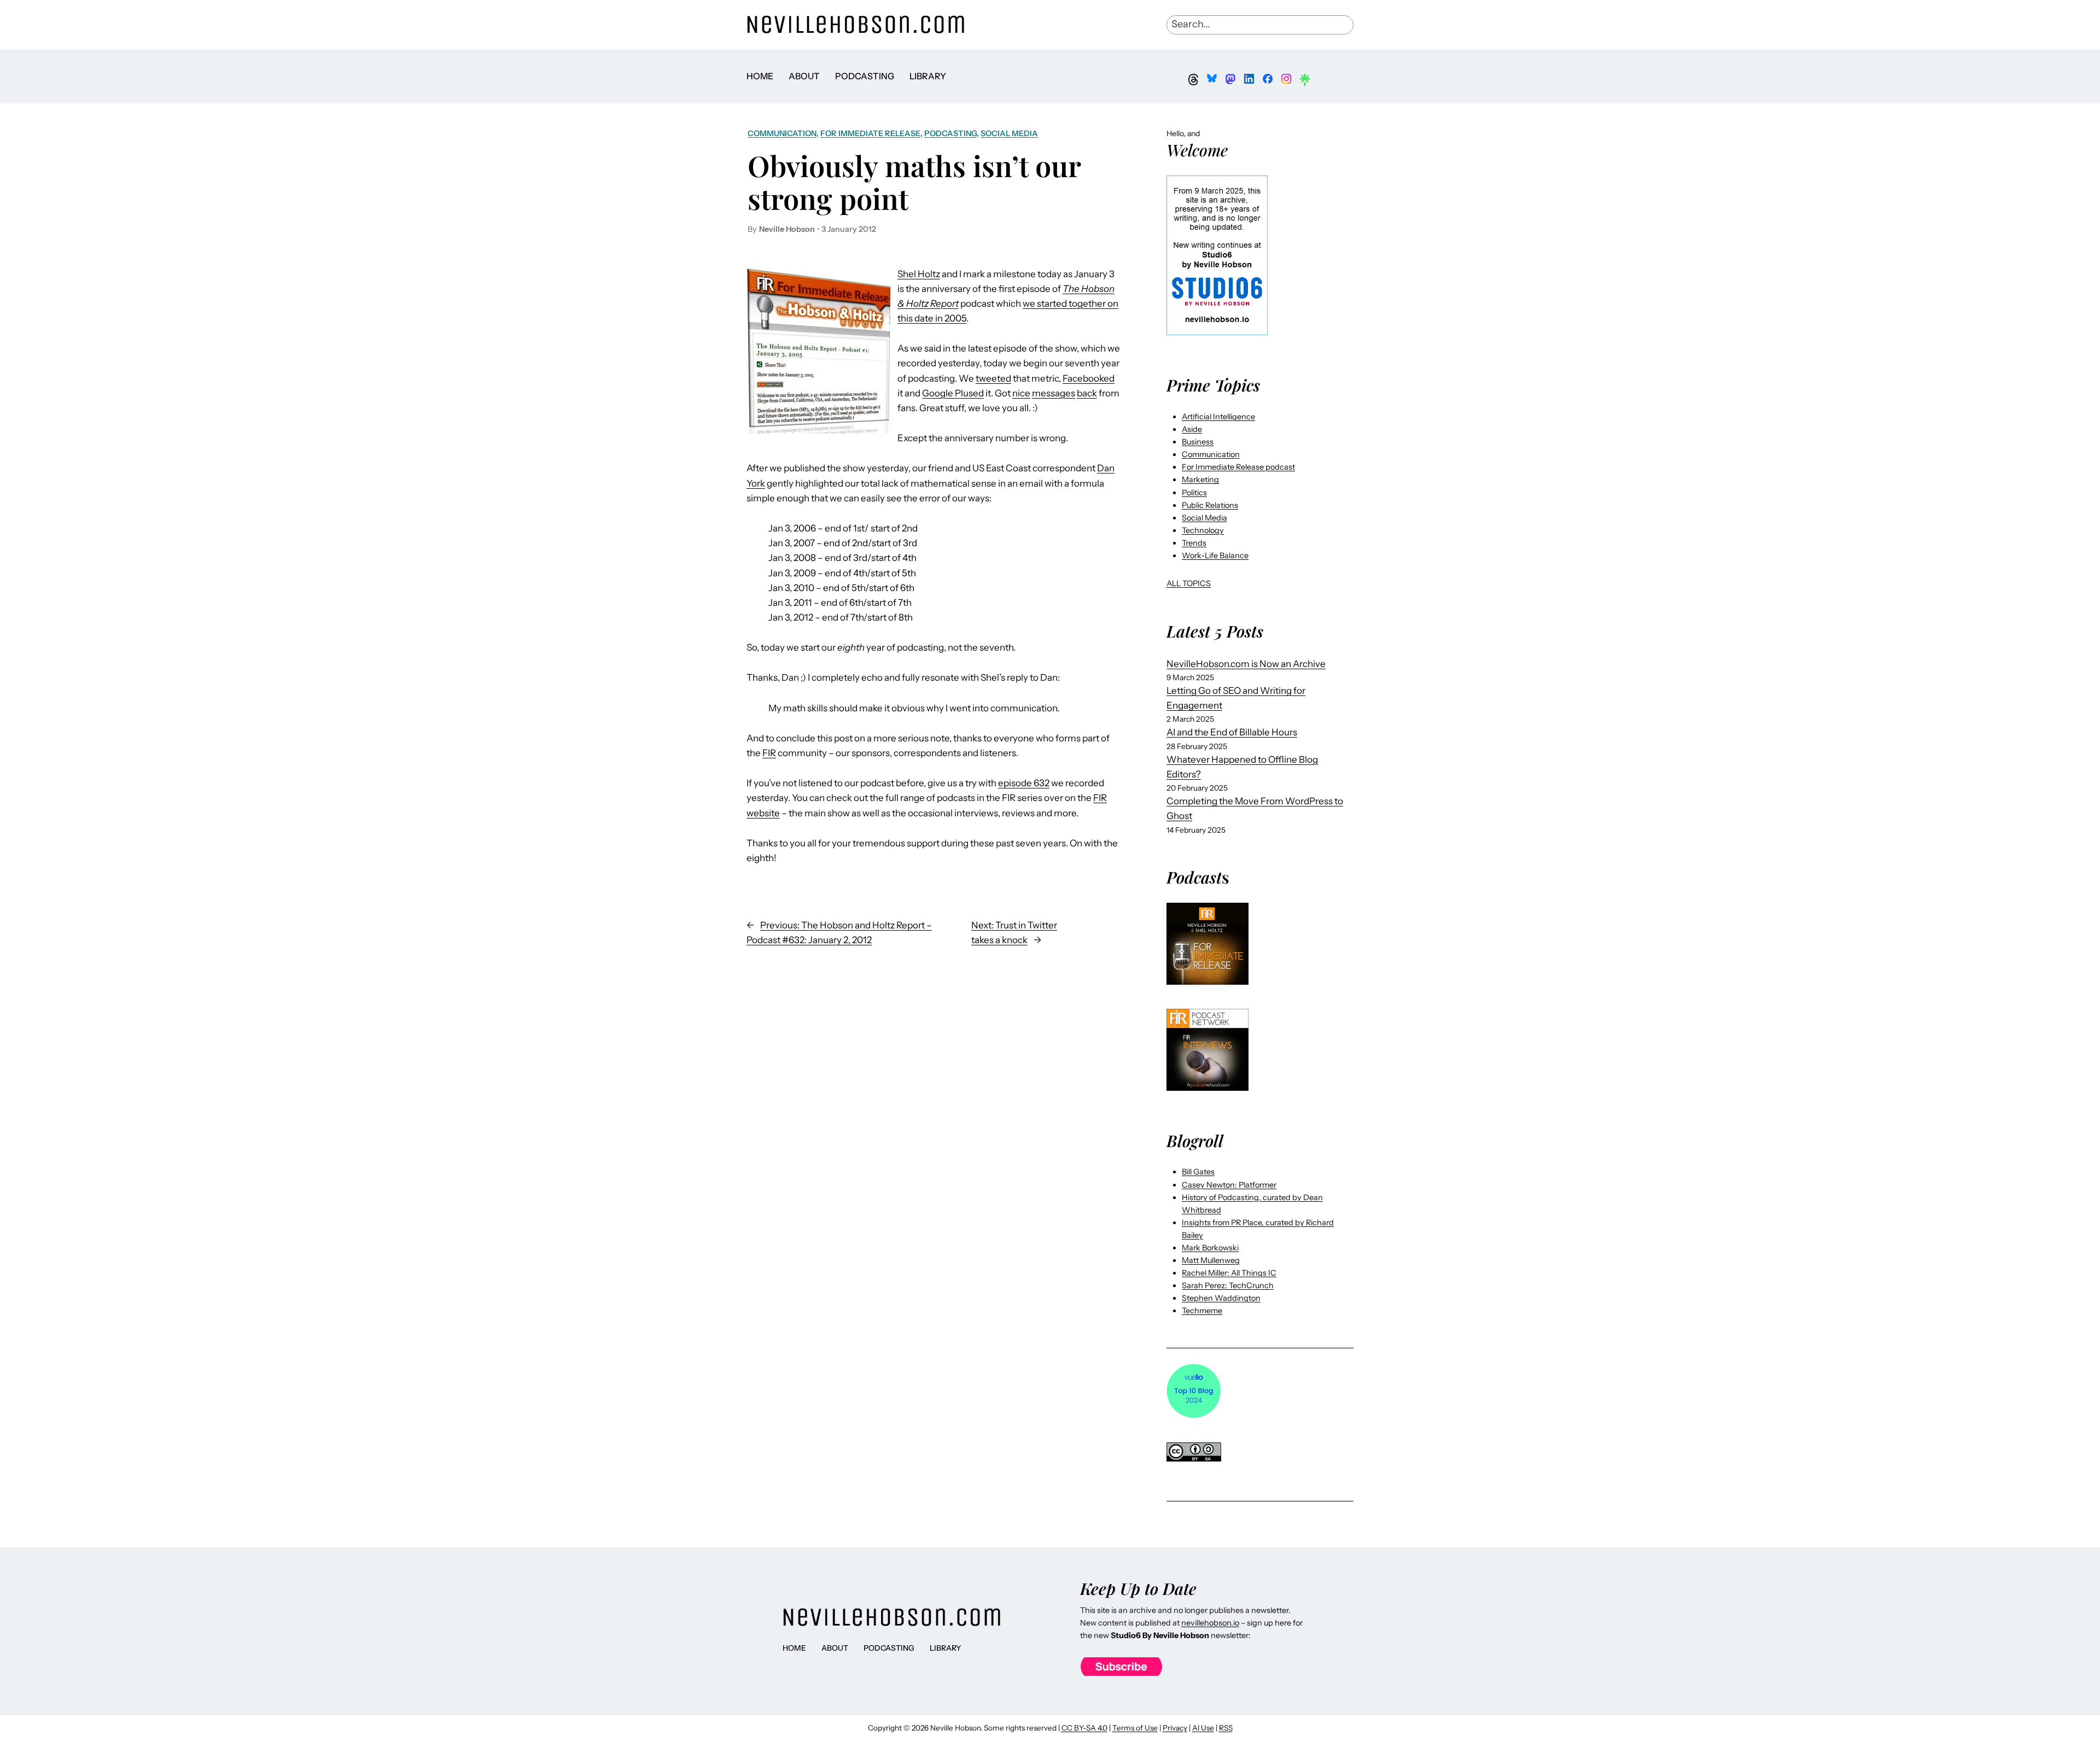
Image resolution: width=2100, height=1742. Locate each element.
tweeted (993, 378)
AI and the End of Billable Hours (1232, 732)
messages (1054, 393)
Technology (1203, 530)
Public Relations (1210, 505)
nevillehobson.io (1210, 1623)
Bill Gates (1198, 1172)
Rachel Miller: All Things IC (1229, 1273)
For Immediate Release (870, 133)
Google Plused (953, 393)
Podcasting (950, 133)
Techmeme (1202, 1311)
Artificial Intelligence (1218, 417)
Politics (1194, 493)
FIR (769, 753)
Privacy (1175, 1728)
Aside (1192, 429)
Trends (1194, 543)
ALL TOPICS (1189, 583)
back (1087, 393)
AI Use (1203, 1728)
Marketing (1200, 480)
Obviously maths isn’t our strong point (914, 182)
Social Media (1009, 133)
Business (1198, 442)
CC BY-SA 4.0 (1084, 1728)
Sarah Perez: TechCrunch (1228, 1285)
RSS (1226, 1728)
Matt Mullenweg (1211, 1260)
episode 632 (1024, 783)
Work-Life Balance (1215, 556)
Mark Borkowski (1210, 1248)
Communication (782, 133)
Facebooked (1089, 378)
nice (1021, 393)
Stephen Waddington (1221, 1298)
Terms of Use (1135, 1728)
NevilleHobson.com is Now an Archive (1246, 664)
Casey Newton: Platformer (1229, 1185)
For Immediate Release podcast (1238, 467)
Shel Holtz (919, 274)
